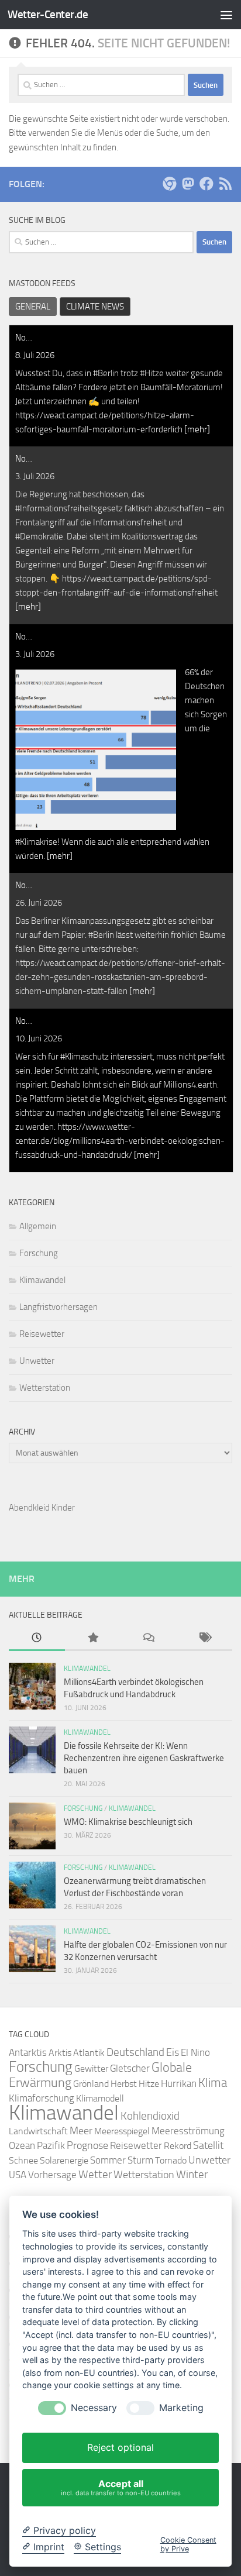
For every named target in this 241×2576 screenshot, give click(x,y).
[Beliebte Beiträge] (93, 1638)
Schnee (23, 2160)
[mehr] (197, 429)
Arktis (60, 2053)
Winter (192, 2174)
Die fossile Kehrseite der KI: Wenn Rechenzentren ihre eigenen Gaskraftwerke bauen (144, 1758)
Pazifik (51, 2146)
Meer (81, 2131)
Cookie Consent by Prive (188, 2544)
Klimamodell (100, 2098)
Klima (213, 2083)
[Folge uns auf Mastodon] (188, 184)
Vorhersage (52, 2175)
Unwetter (37, 1361)
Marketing (181, 2408)
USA (18, 2175)
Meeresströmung (188, 2131)
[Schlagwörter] (205, 1638)
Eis (173, 2052)
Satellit (208, 2145)
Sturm (140, 2160)
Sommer (108, 2160)
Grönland (91, 2084)
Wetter (95, 2174)
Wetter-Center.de (48, 14)
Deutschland (135, 2052)
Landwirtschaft (38, 2131)
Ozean (22, 2145)
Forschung (39, 1253)
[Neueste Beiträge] (37, 1638)
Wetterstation (45, 1388)
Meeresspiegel (122, 2131)
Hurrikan (179, 2083)
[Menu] (226, 15)
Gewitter (91, 2068)
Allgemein (38, 1226)
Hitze (149, 2084)
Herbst (124, 2084)
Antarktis (28, 2052)
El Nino (195, 2053)
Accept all (121, 2487)
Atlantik (89, 2053)
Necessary (94, 2408)
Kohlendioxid (150, 2116)
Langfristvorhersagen (58, 1307)
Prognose (87, 2146)
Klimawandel (42, 1280)
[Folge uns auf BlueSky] (169, 184)
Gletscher (130, 2068)
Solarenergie (64, 2160)
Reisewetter (42, 1334)
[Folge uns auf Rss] (225, 184)
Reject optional (120, 2447)
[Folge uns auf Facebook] (206, 184)
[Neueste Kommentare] (149, 1638)
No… (24, 338)
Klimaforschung (42, 2098)
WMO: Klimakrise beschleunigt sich (128, 1822)
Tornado (171, 2160)
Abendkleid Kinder (42, 1508)
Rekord (178, 2146)
